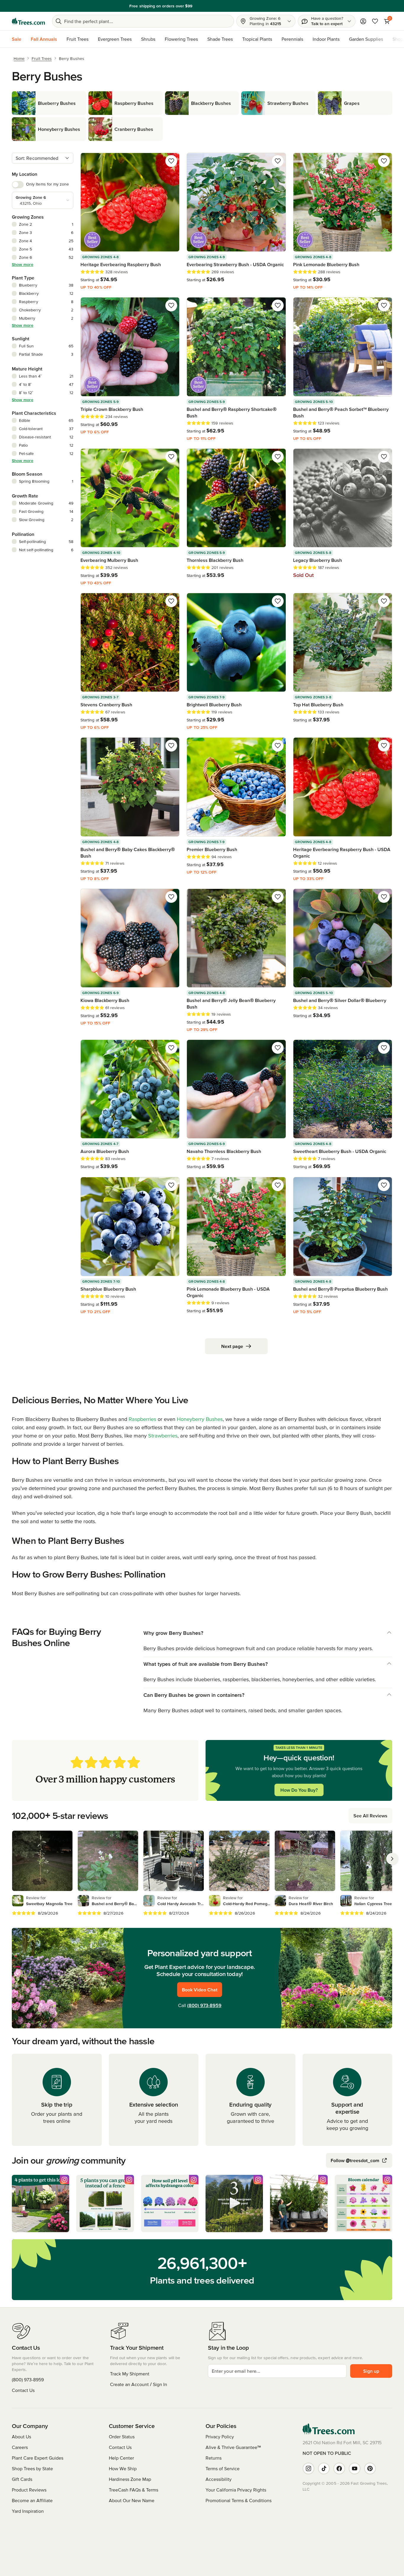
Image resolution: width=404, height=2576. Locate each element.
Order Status (122, 2437)
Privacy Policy (220, 2437)
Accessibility (219, 2479)
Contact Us (23, 2390)
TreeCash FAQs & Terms (134, 2490)
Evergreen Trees (115, 39)
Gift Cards (22, 2479)
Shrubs (148, 39)
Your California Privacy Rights (236, 2490)
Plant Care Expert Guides (38, 2458)
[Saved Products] (375, 21)
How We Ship (123, 2468)
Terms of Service (223, 2468)
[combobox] (43, 158)
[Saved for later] (171, 161)
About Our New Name (132, 2500)
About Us (21, 2437)
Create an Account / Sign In (139, 2384)
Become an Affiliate (32, 2500)
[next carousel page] (392, 1859)
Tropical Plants (257, 39)
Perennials (292, 39)
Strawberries (163, 1436)
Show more (23, 264)
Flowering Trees (181, 39)
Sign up (371, 2371)
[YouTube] (355, 2468)
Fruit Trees (77, 39)
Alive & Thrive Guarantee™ (233, 2447)
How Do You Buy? (299, 1790)
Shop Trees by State (32, 2468)
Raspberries (142, 1419)
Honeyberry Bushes (200, 1419)
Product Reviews (29, 2490)
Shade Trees (220, 39)
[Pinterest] (370, 2468)
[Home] (28, 21)
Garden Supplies (366, 39)
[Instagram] (308, 2468)
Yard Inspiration (28, 2511)
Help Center (121, 2458)
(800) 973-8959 (204, 2005)
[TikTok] (324, 2468)
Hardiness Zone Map (130, 2479)
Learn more (243, 6)
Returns (214, 2458)
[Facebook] (339, 2468)
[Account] (363, 21)
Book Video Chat (200, 1990)
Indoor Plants (326, 39)
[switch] (18, 185)
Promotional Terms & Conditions (239, 2500)
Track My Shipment (130, 2374)
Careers (20, 2447)
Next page (232, 1346)
